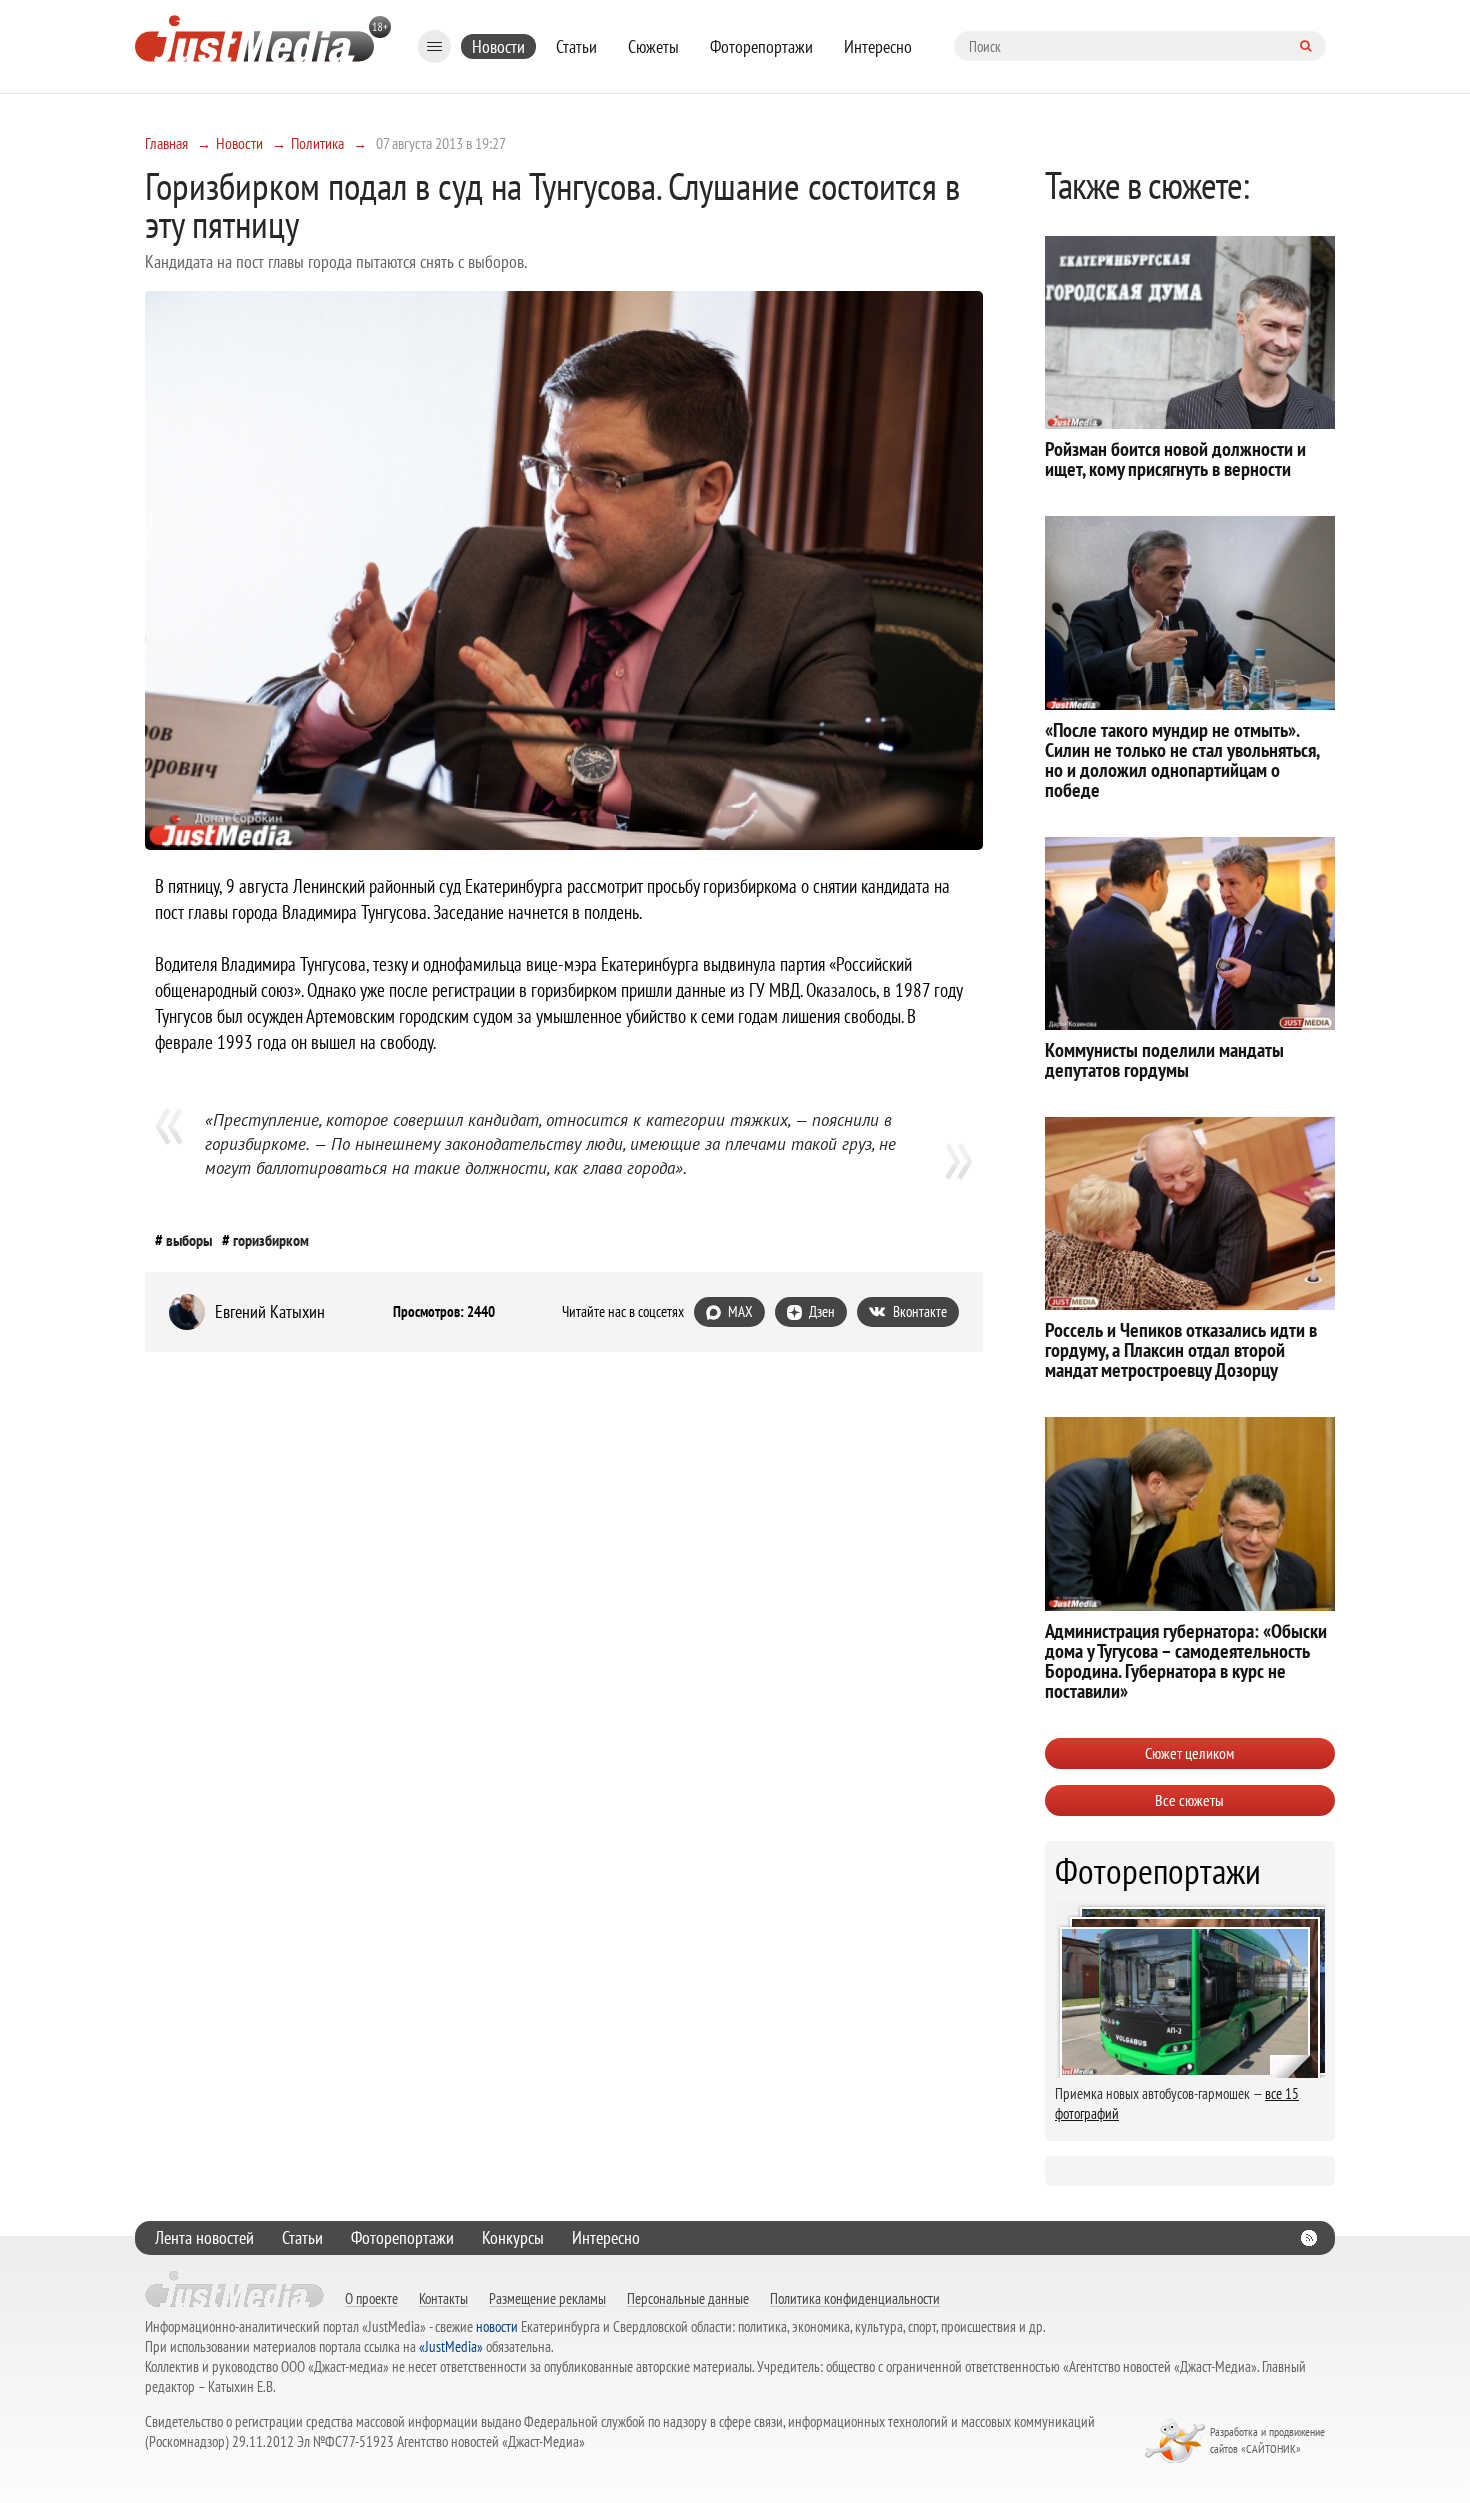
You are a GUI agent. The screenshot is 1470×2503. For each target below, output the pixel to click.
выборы (189, 1240)
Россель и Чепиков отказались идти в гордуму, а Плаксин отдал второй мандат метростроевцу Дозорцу (1181, 1350)
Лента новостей (204, 2237)
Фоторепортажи (761, 46)
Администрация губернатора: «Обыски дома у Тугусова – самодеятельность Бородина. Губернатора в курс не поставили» (1186, 1661)
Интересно (878, 46)
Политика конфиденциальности (855, 2298)
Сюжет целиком (1189, 1753)
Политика (317, 143)
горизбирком (271, 1240)
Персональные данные (688, 2298)
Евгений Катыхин (270, 1312)
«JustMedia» (451, 2346)
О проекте (371, 2298)
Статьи (576, 46)
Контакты (443, 2298)
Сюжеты (653, 46)
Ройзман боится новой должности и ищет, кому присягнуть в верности (1175, 459)
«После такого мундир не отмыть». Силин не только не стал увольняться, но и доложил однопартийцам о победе (1182, 760)
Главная (166, 143)
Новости (498, 46)
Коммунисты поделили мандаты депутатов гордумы (1164, 1060)
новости (497, 2326)
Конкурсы (513, 2237)
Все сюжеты (1189, 1800)
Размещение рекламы (547, 2298)
